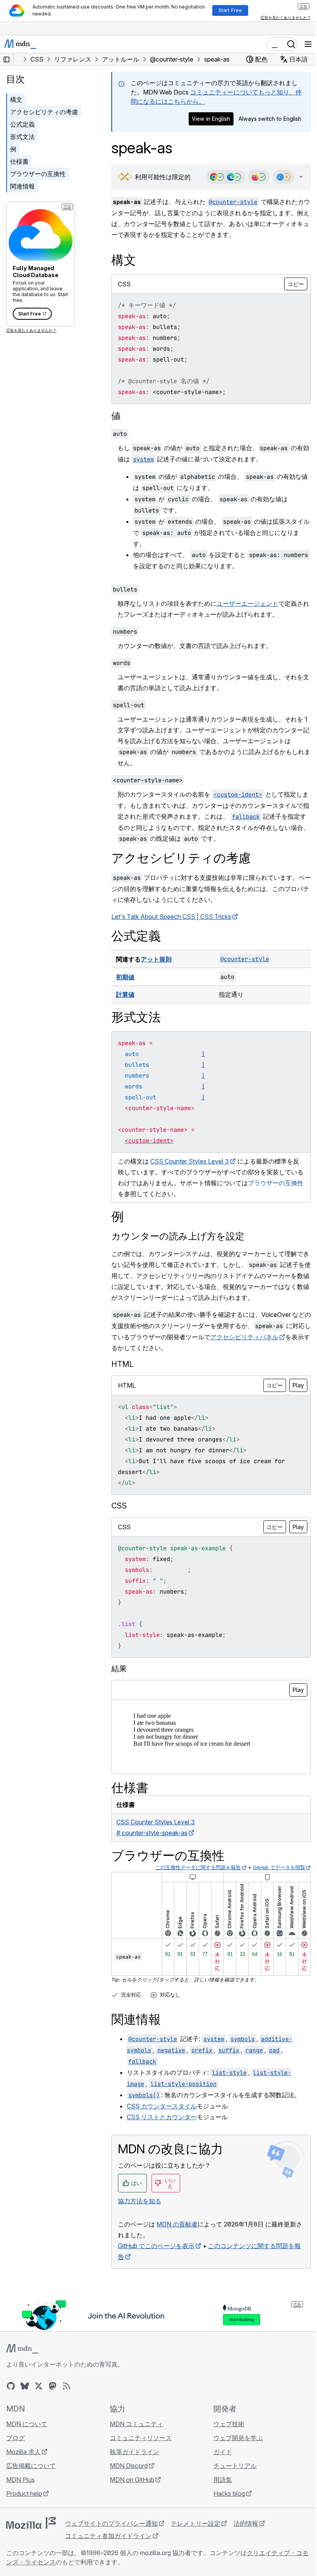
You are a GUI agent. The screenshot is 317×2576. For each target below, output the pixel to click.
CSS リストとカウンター (162, 2117)
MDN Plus (20, 2480)
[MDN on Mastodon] (53, 2386)
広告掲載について (31, 2466)
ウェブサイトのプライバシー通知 (111, 2523)
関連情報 (22, 186)
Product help (24, 2494)
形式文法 (22, 137)
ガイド (219, 2452)
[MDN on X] (39, 2386)
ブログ (15, 2438)
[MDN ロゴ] (22, 2349)
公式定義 (22, 124)
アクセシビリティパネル (257, 1337)
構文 (16, 99)
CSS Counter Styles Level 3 (190, 1162)
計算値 (125, 995)
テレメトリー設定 (196, 2523)
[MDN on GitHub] (11, 2386)
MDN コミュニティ (135, 2424)
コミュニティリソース (139, 2438)
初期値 (125, 977)
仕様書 (19, 161)
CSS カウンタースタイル (162, 2106)
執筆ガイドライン (133, 2452)
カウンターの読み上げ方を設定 (178, 1237)
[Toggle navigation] (308, 44)
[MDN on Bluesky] (25, 2386)
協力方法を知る (140, 2201)
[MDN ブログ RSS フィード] (66, 2386)
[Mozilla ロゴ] (31, 2523)
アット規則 (156, 960)
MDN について (27, 2424)
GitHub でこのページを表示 (156, 2246)
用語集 (219, 2480)
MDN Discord (127, 2466)
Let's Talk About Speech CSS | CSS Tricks (171, 917)
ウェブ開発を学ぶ (234, 2438)
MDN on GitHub (130, 2480)
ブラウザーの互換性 (38, 174)
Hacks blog (225, 2494)
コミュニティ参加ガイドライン (108, 2536)
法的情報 (246, 2523)
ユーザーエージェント (247, 604)
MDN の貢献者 (177, 2225)
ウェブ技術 (225, 2424)
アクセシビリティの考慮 (44, 112)
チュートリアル (231, 2466)
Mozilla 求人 (23, 2452)
